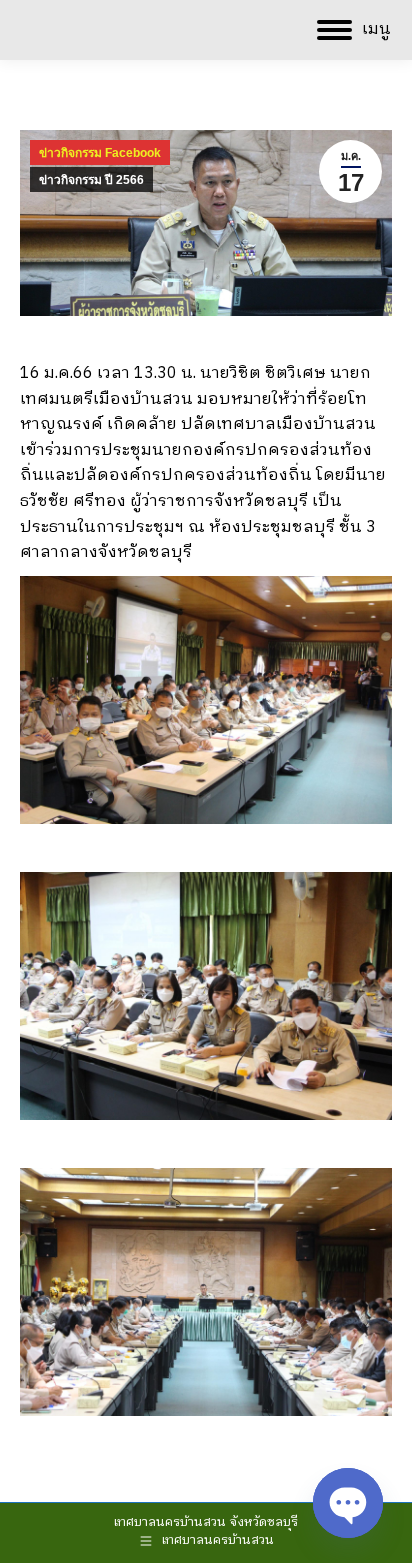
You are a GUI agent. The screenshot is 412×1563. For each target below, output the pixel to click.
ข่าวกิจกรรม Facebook (100, 153)
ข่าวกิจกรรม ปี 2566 (91, 180)
